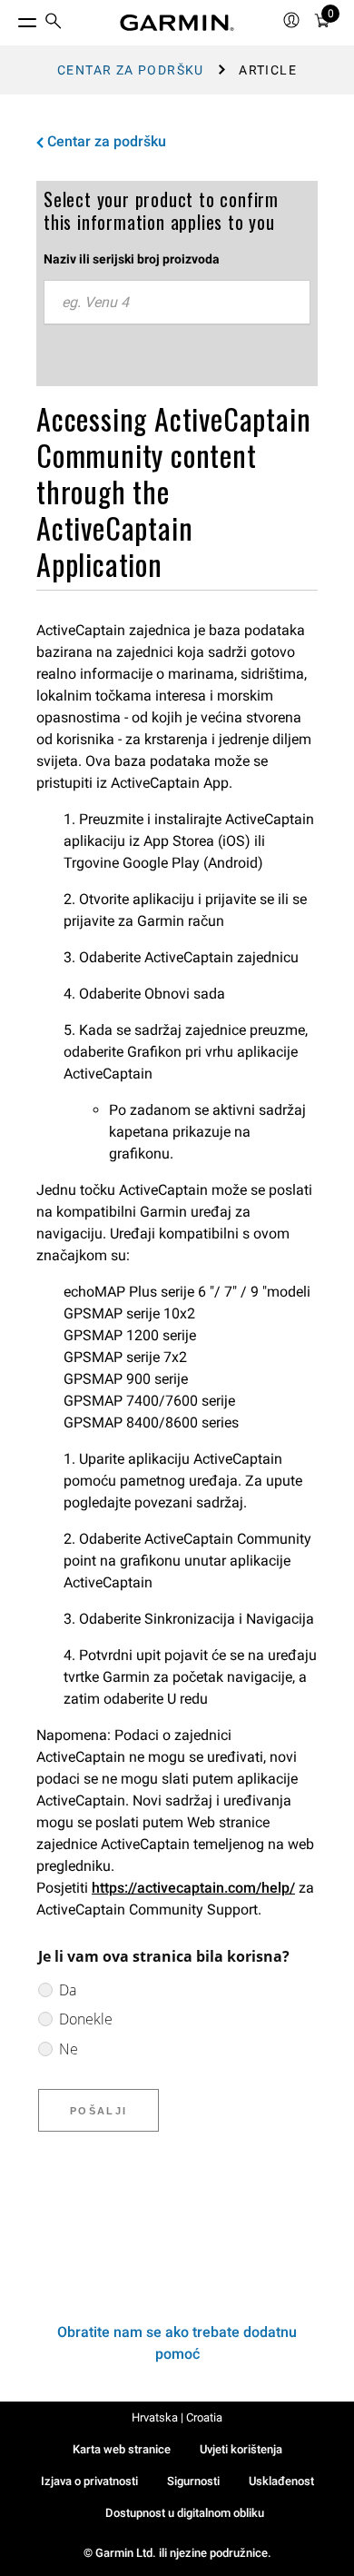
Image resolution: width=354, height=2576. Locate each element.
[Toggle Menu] (11, 18)
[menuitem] (54, 23)
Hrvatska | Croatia (177, 2417)
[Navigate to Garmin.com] (177, 23)
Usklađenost (281, 2481)
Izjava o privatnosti (89, 2481)
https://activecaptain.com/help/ (193, 1888)
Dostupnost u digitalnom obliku (185, 2513)
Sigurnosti (193, 2481)
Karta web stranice (122, 2449)
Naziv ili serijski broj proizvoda (132, 259)
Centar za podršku (131, 70)
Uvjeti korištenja (241, 2449)
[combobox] (177, 303)
